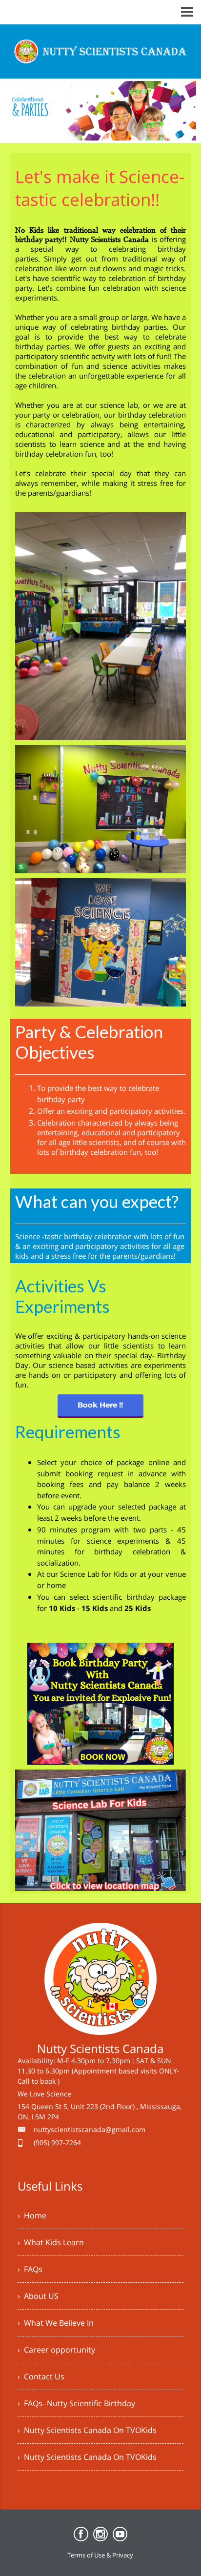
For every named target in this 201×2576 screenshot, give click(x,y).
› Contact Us (41, 2376)
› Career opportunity (56, 2350)
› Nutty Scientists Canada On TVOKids (87, 2430)
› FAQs (30, 2269)
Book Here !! (100, 1405)
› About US (38, 2296)
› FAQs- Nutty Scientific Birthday (76, 2403)
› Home (32, 2215)
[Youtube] (120, 2534)
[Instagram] (100, 2534)
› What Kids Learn (51, 2242)
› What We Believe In (56, 2323)
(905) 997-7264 (57, 2143)
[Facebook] (81, 2534)
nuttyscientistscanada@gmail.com (90, 2129)
